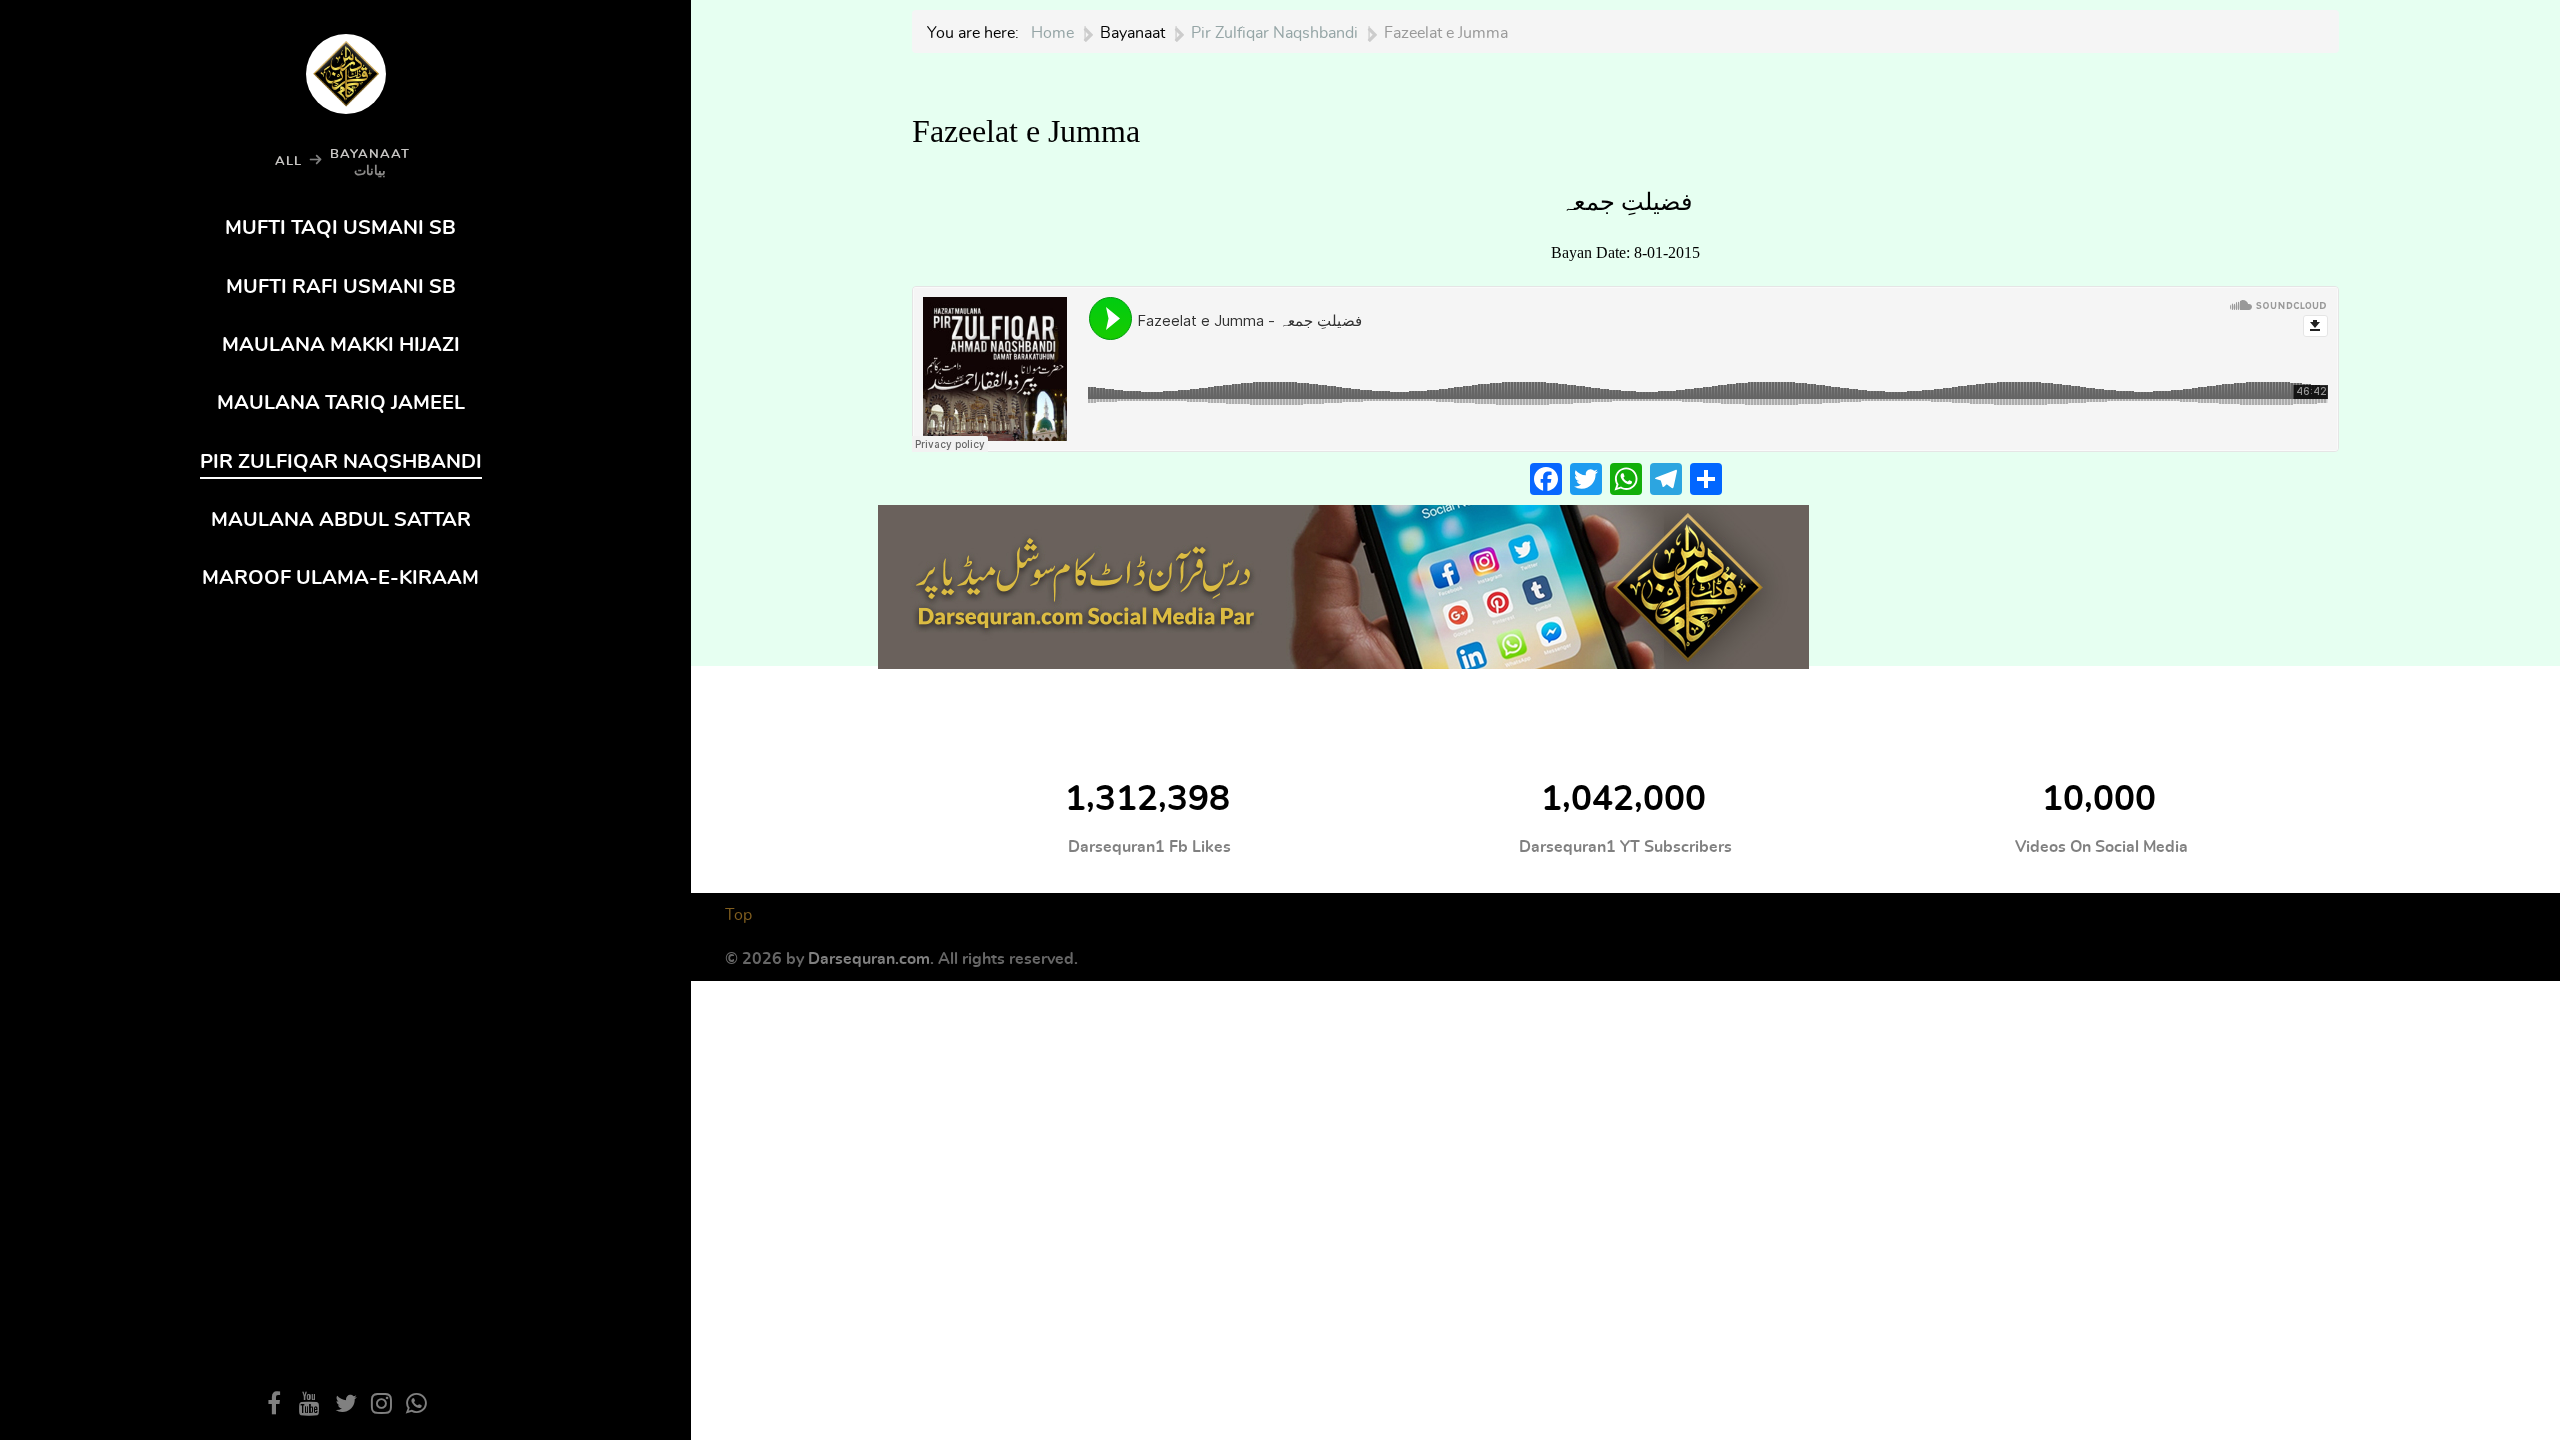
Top (738, 915)
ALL (288, 161)
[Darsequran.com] (1343, 582)
